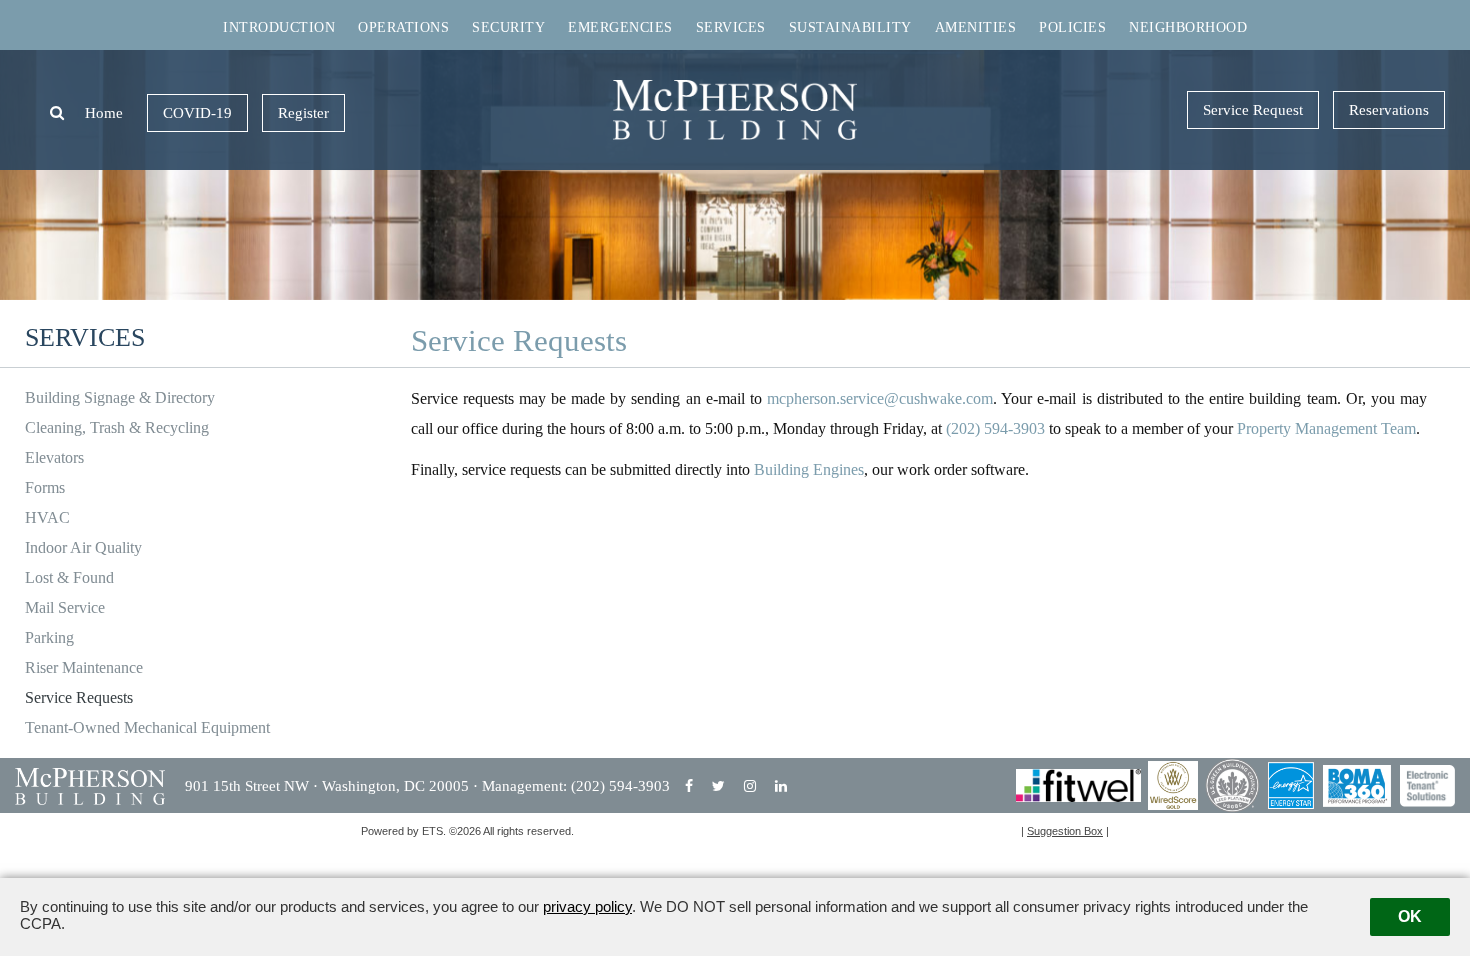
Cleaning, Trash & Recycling (117, 427)
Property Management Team (1326, 428)
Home (104, 113)
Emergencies (620, 27)
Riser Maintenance (84, 667)
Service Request (1253, 110)
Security (508, 27)
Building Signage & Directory (120, 397)
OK (1410, 916)
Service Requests (79, 697)
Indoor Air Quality (83, 547)
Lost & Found (69, 577)
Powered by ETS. (403, 831)
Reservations (1389, 110)
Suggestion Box (1065, 831)
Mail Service (65, 607)
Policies (1072, 27)
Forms (45, 487)
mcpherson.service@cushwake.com (880, 398)
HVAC (47, 517)
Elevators (54, 457)
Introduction (279, 27)
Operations (403, 27)
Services (731, 27)
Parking (49, 637)
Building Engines (809, 469)
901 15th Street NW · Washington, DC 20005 (329, 786)
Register (303, 113)
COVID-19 (197, 113)
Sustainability (850, 27)
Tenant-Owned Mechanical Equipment (147, 727)
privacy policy (587, 906)
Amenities (976, 27)
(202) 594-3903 (995, 428)
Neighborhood (1188, 27)
